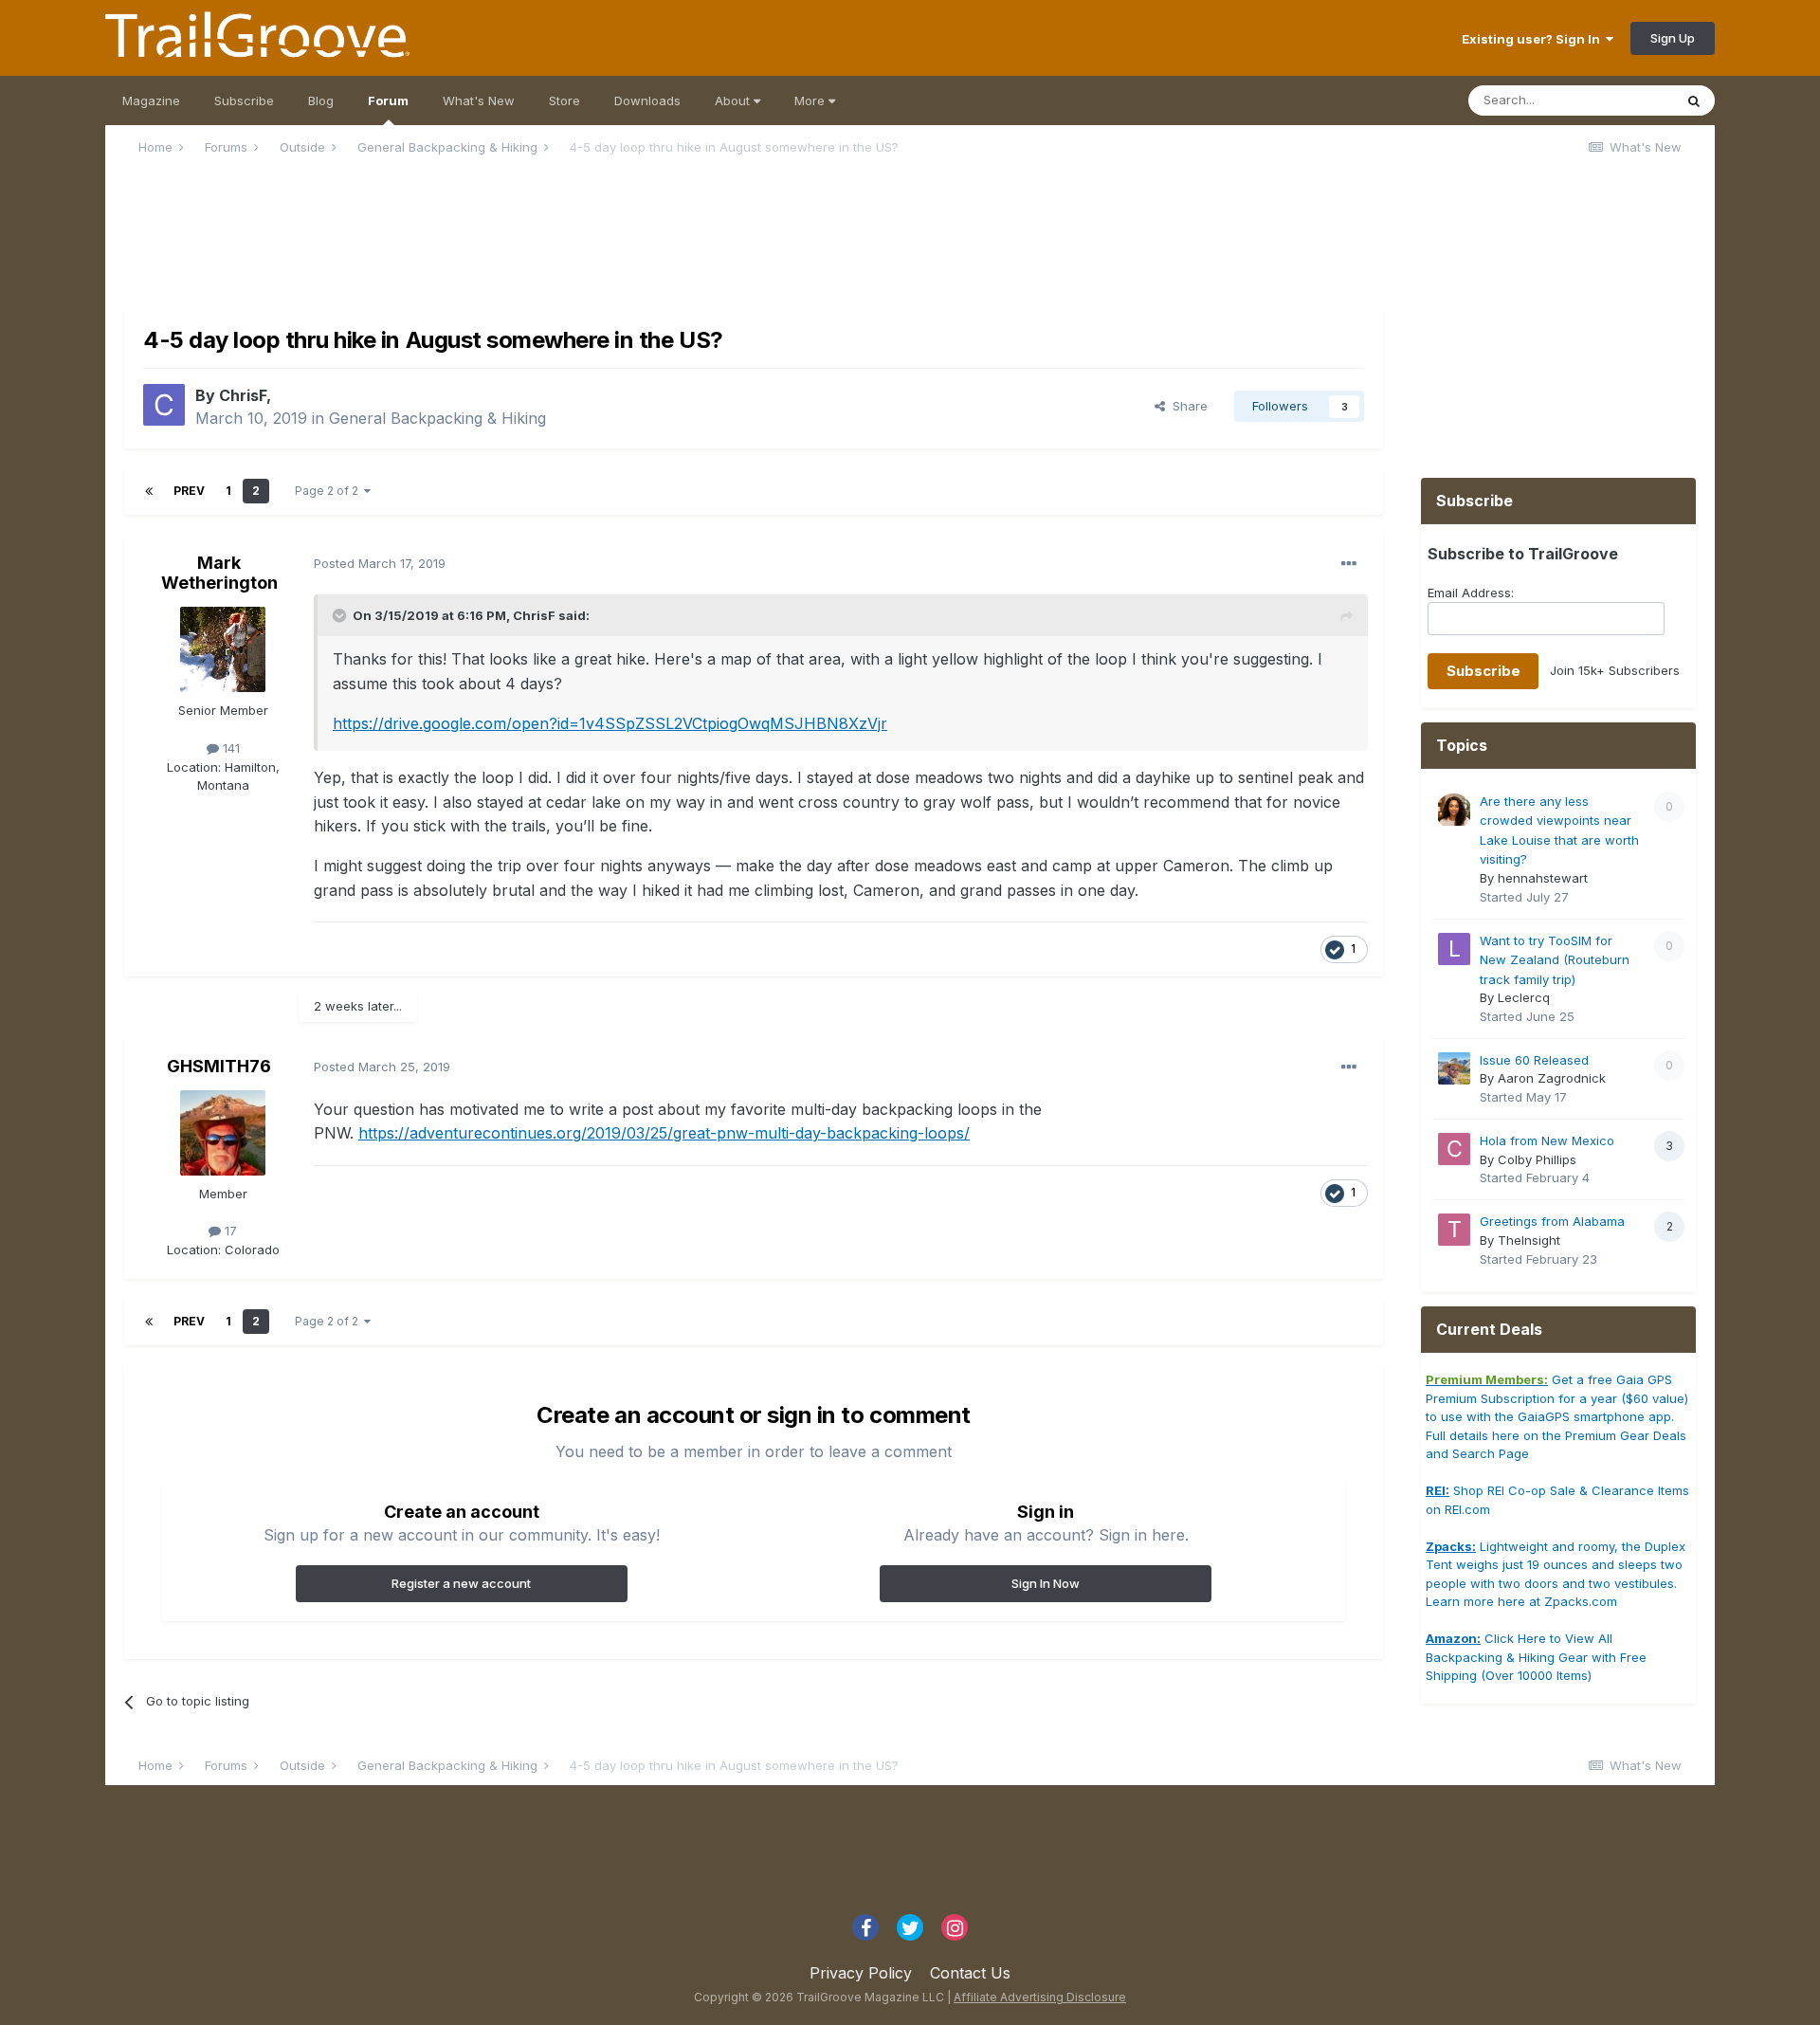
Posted (380, 563)
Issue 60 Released (1534, 1060)
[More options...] (1349, 564)
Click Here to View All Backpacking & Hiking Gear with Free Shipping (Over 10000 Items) (1536, 1657)
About (734, 100)
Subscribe (244, 100)
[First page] (149, 491)
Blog (321, 100)
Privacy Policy (861, 1973)
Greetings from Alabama (1552, 1221)
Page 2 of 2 (329, 491)
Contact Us (970, 1973)
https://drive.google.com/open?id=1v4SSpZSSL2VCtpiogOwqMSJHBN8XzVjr (610, 723)
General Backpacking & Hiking (437, 418)
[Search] (1694, 100)
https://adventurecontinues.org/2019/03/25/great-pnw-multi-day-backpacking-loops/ (664, 1133)
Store (564, 100)
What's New (479, 100)
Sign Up (1673, 38)
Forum (388, 100)
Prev (189, 491)
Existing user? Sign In (1534, 39)
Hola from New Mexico (1547, 1140)
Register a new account (461, 1583)
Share (1186, 406)
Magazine (151, 100)
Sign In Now (1046, 1583)
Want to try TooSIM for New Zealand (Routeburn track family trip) (1555, 960)
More (811, 100)
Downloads (647, 100)
